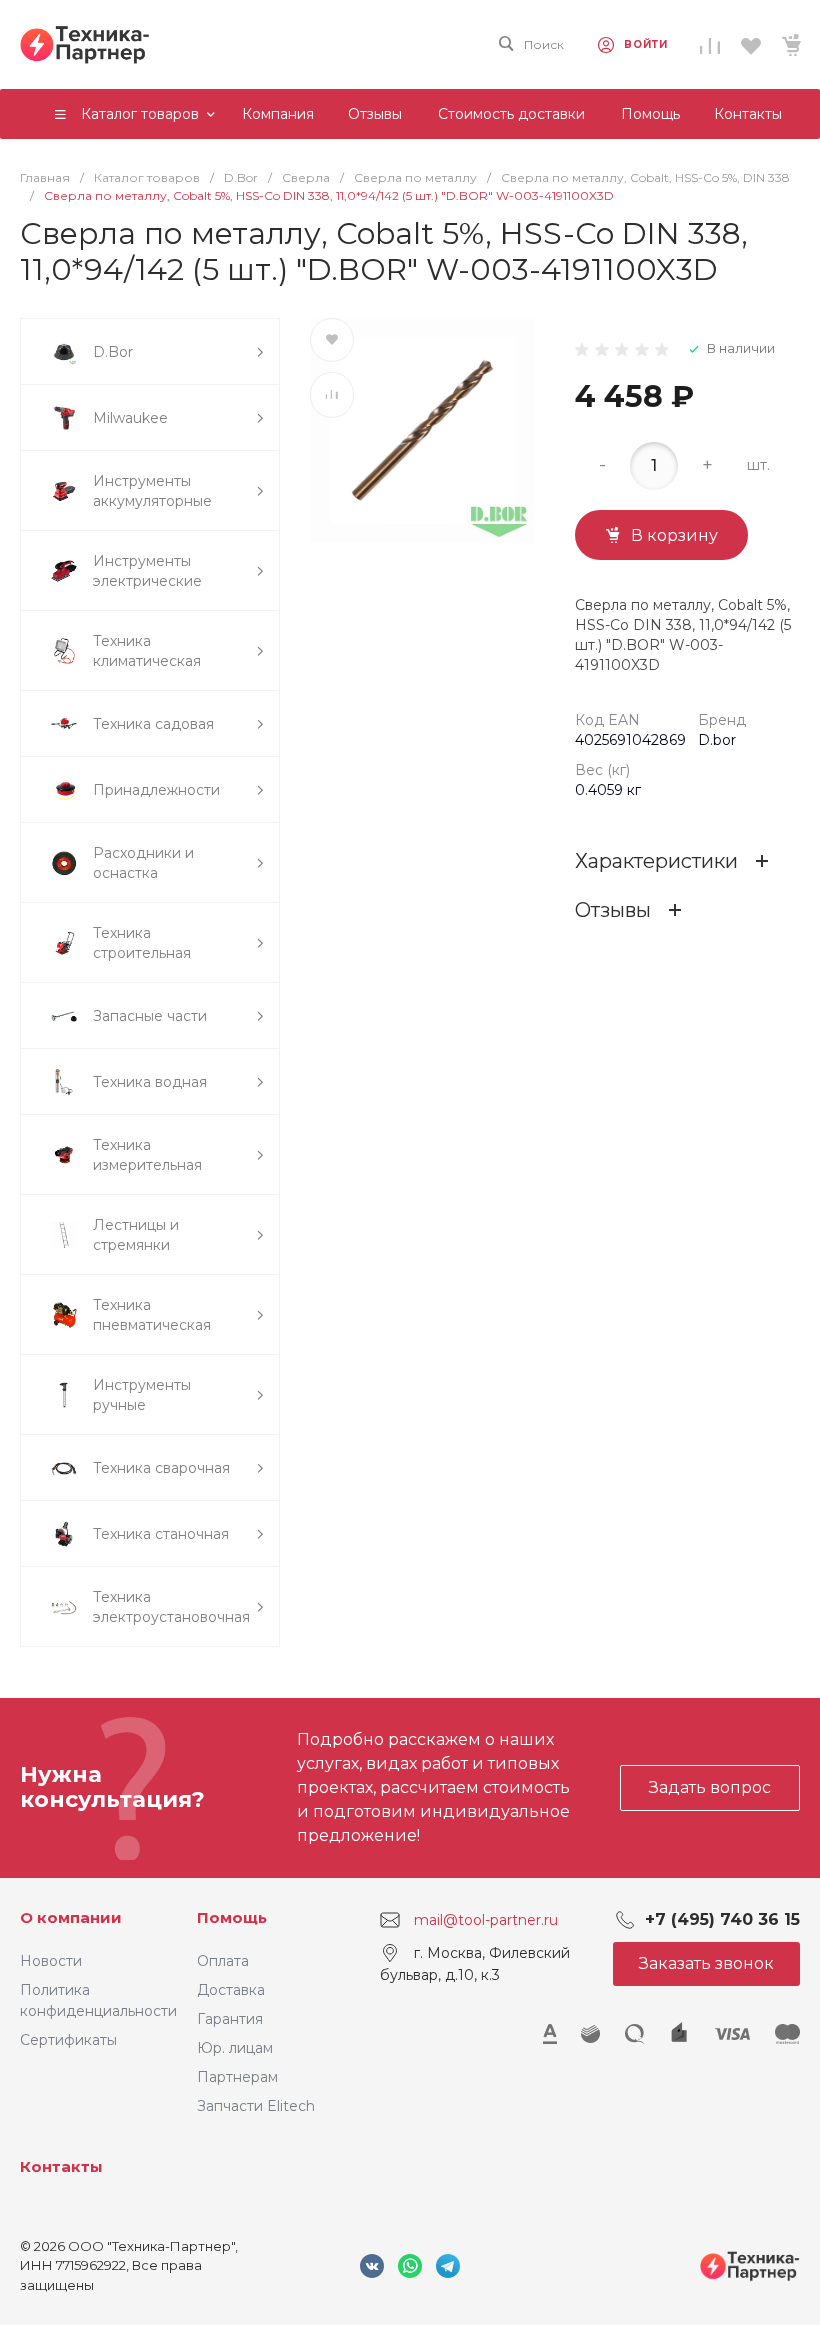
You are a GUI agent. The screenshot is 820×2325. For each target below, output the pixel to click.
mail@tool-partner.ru (486, 1919)
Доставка (231, 1990)
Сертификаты (68, 2040)
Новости (51, 1961)
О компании (71, 1917)
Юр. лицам (235, 2048)
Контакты (61, 2166)
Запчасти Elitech (256, 2106)
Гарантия (230, 2019)
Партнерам (237, 2077)
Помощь (232, 1917)
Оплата (223, 1961)
